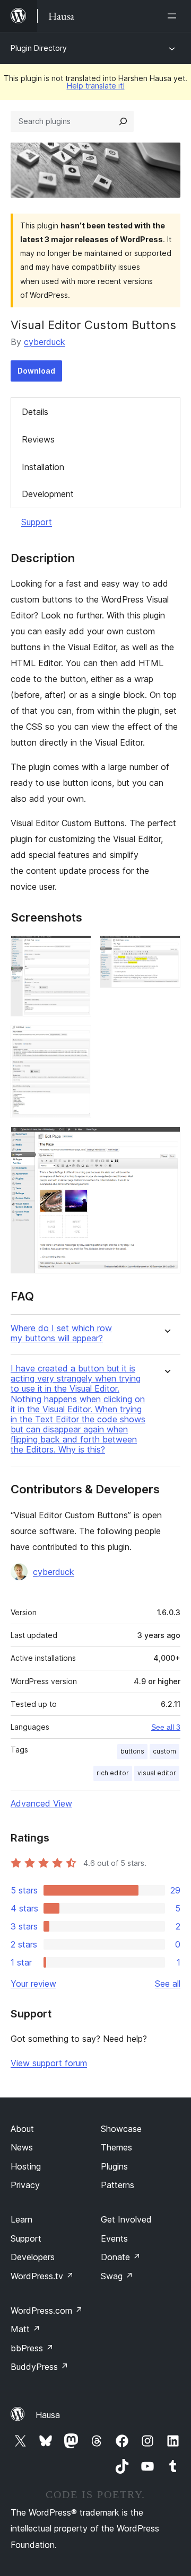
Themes (116, 2147)
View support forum (49, 2063)
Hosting (26, 2166)
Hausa (48, 2415)
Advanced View (41, 1803)
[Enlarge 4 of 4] (166, 1141)
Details (35, 412)
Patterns (118, 2185)
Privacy (25, 2185)
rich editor (113, 1773)
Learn (21, 2219)
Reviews (38, 439)
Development (48, 494)
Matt (25, 2329)
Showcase (121, 2129)
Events (114, 2238)
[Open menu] (174, 16)
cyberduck (45, 342)
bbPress (32, 2348)
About (22, 2129)
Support (37, 522)
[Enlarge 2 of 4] (166, 950)
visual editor (157, 1773)
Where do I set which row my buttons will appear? (61, 1333)
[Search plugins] (123, 121)
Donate (121, 2257)
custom (164, 1751)
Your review (33, 1984)
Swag (117, 2276)
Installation (43, 467)
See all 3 (166, 1727)
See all (168, 1984)
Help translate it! (96, 86)
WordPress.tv (42, 2276)
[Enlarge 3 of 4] (77, 1039)
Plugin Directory (39, 48)
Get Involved (126, 2219)
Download (36, 371)
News (22, 2147)
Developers (33, 2257)
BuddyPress (40, 2367)
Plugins (114, 2166)
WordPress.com (47, 2311)
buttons (132, 1751)
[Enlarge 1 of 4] (77, 950)
